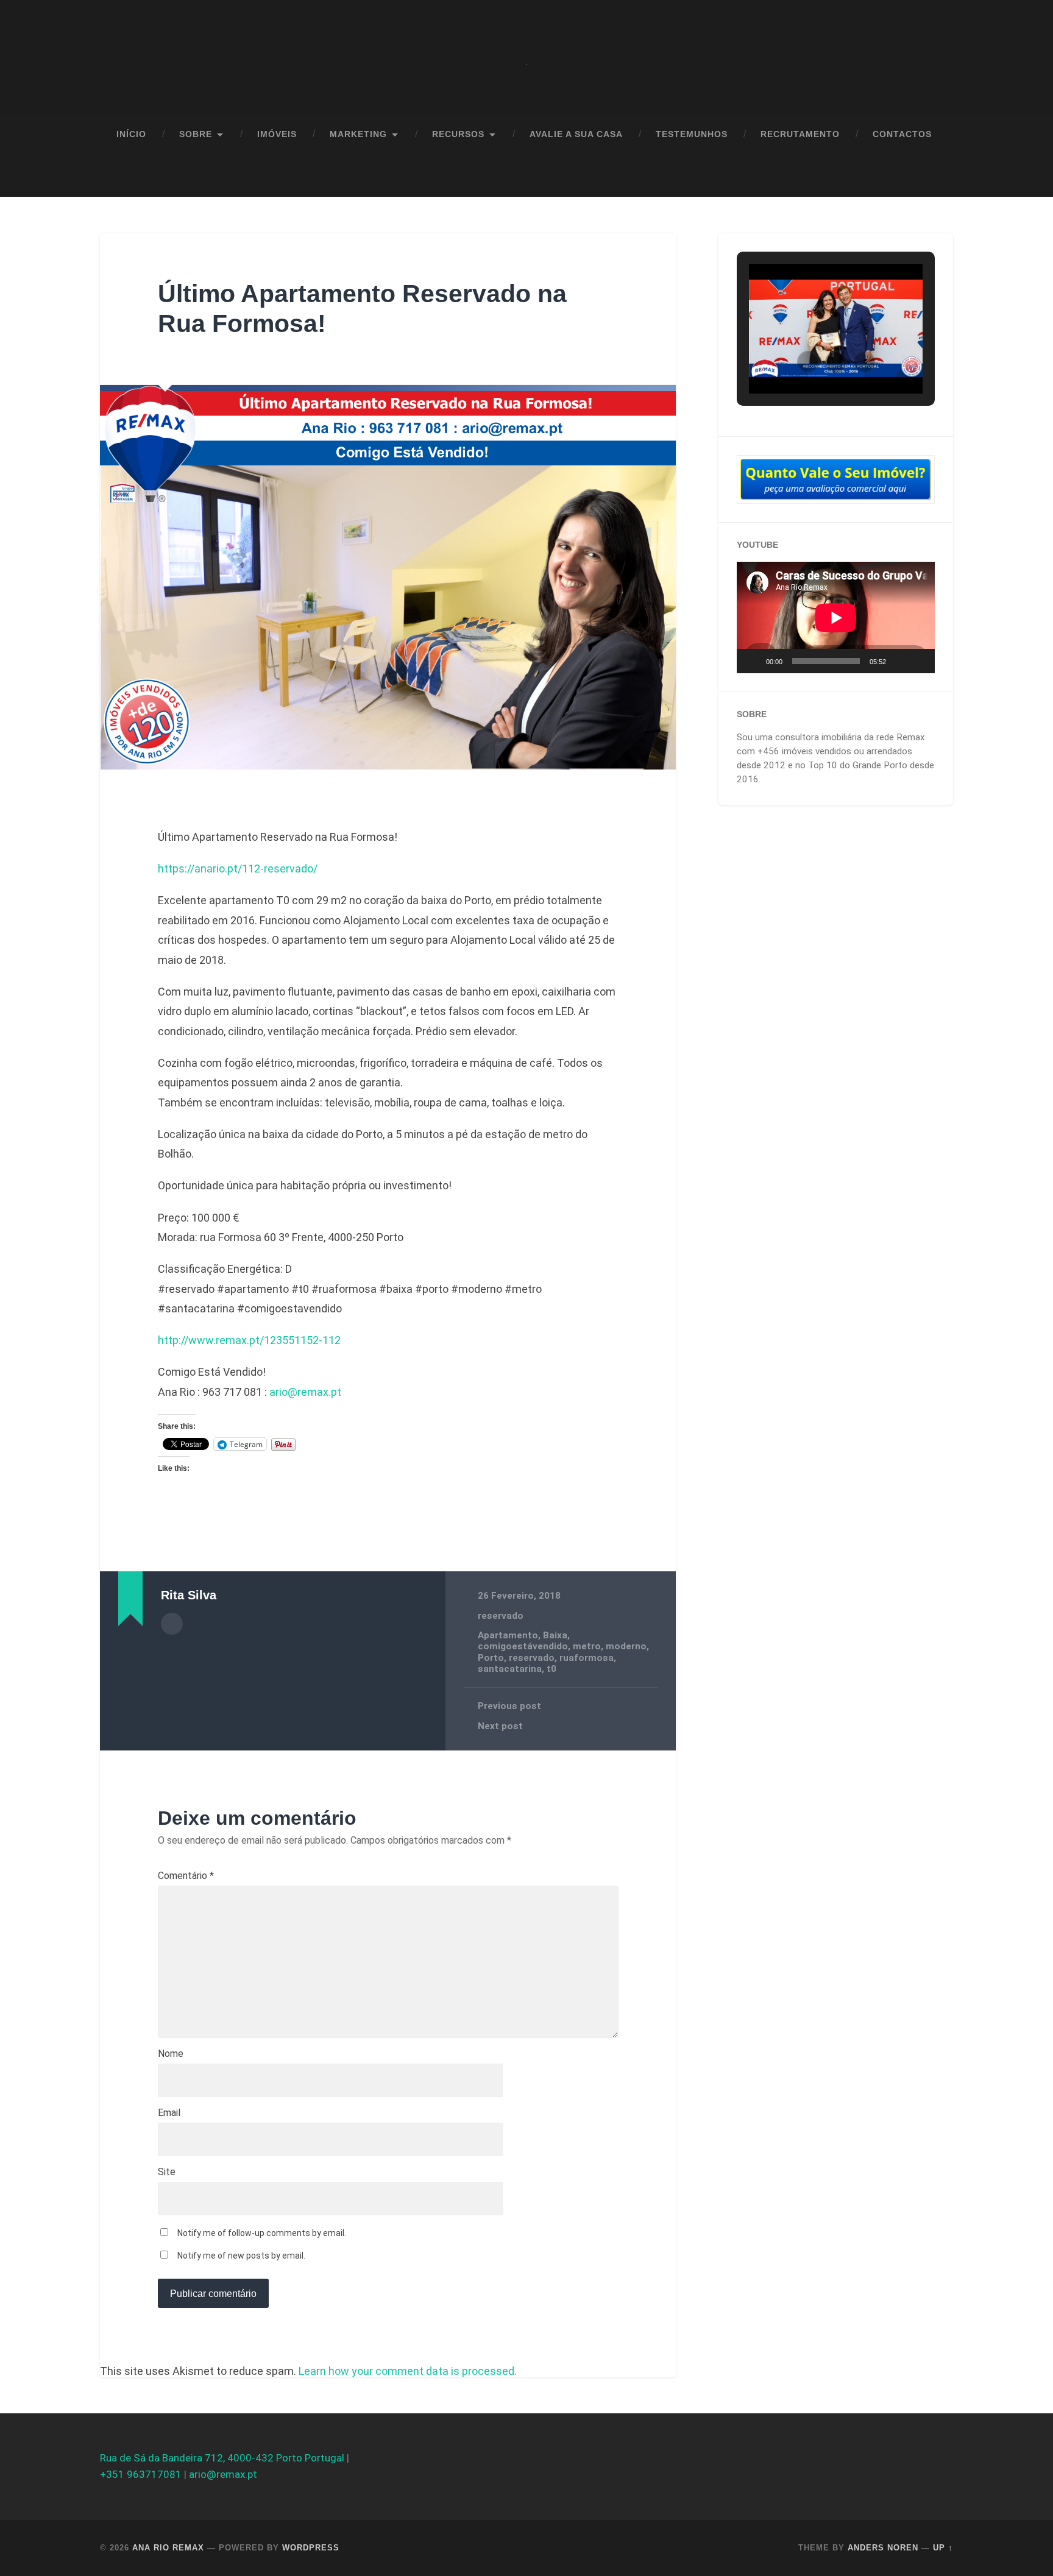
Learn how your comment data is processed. (408, 2371)
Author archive (172, 1624)
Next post (500, 1726)
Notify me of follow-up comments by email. (262, 2233)
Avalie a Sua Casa (576, 134)
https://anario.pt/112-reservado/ (238, 869)
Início (131, 134)
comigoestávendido (523, 1646)
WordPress (311, 2548)
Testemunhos (692, 134)
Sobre (196, 134)
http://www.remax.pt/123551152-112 (249, 1340)
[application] (836, 617)
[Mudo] (899, 661)
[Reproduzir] (753, 661)
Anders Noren (883, 2548)
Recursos (458, 134)
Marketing (358, 134)
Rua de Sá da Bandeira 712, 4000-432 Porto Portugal (222, 2458)
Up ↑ (943, 2548)
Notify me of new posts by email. (241, 2256)
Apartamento (508, 1635)
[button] (808, 362)
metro (587, 1646)
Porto (491, 1658)
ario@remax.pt (305, 1392)
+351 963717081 (141, 2474)
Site (167, 2172)
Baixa (555, 1635)
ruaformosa (587, 1658)
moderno (626, 1646)
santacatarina (510, 1669)
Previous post (509, 1706)
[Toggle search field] (932, 176)
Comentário (186, 1876)
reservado (501, 1616)
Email (169, 2113)
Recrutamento (800, 134)
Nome (171, 2054)
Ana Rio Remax (168, 2548)
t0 (551, 1669)
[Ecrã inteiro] (919, 661)
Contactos (902, 134)
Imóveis (277, 134)
